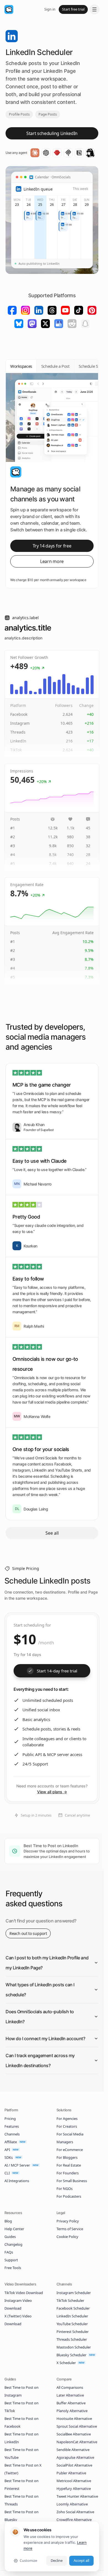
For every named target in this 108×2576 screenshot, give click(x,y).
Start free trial (73, 9)
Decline (57, 2560)
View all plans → (52, 1792)
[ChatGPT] (46, 153)
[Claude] (35, 153)
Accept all (81, 2560)
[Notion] (79, 153)
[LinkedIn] (39, 310)
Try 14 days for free (52, 546)
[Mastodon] (32, 324)
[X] (45, 324)
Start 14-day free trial (57, 1671)
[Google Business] (59, 324)
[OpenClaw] (57, 153)
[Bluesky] (19, 324)
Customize (28, 2560)
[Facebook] (12, 310)
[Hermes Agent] (90, 153)
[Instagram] (25, 310)
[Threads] (52, 310)
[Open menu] (94, 9)
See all (52, 1533)
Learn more (52, 561)
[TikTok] (79, 310)
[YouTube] (65, 310)
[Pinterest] (92, 310)
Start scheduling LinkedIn (52, 133)
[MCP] (68, 153)
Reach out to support (28, 1933)
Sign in (50, 9)
